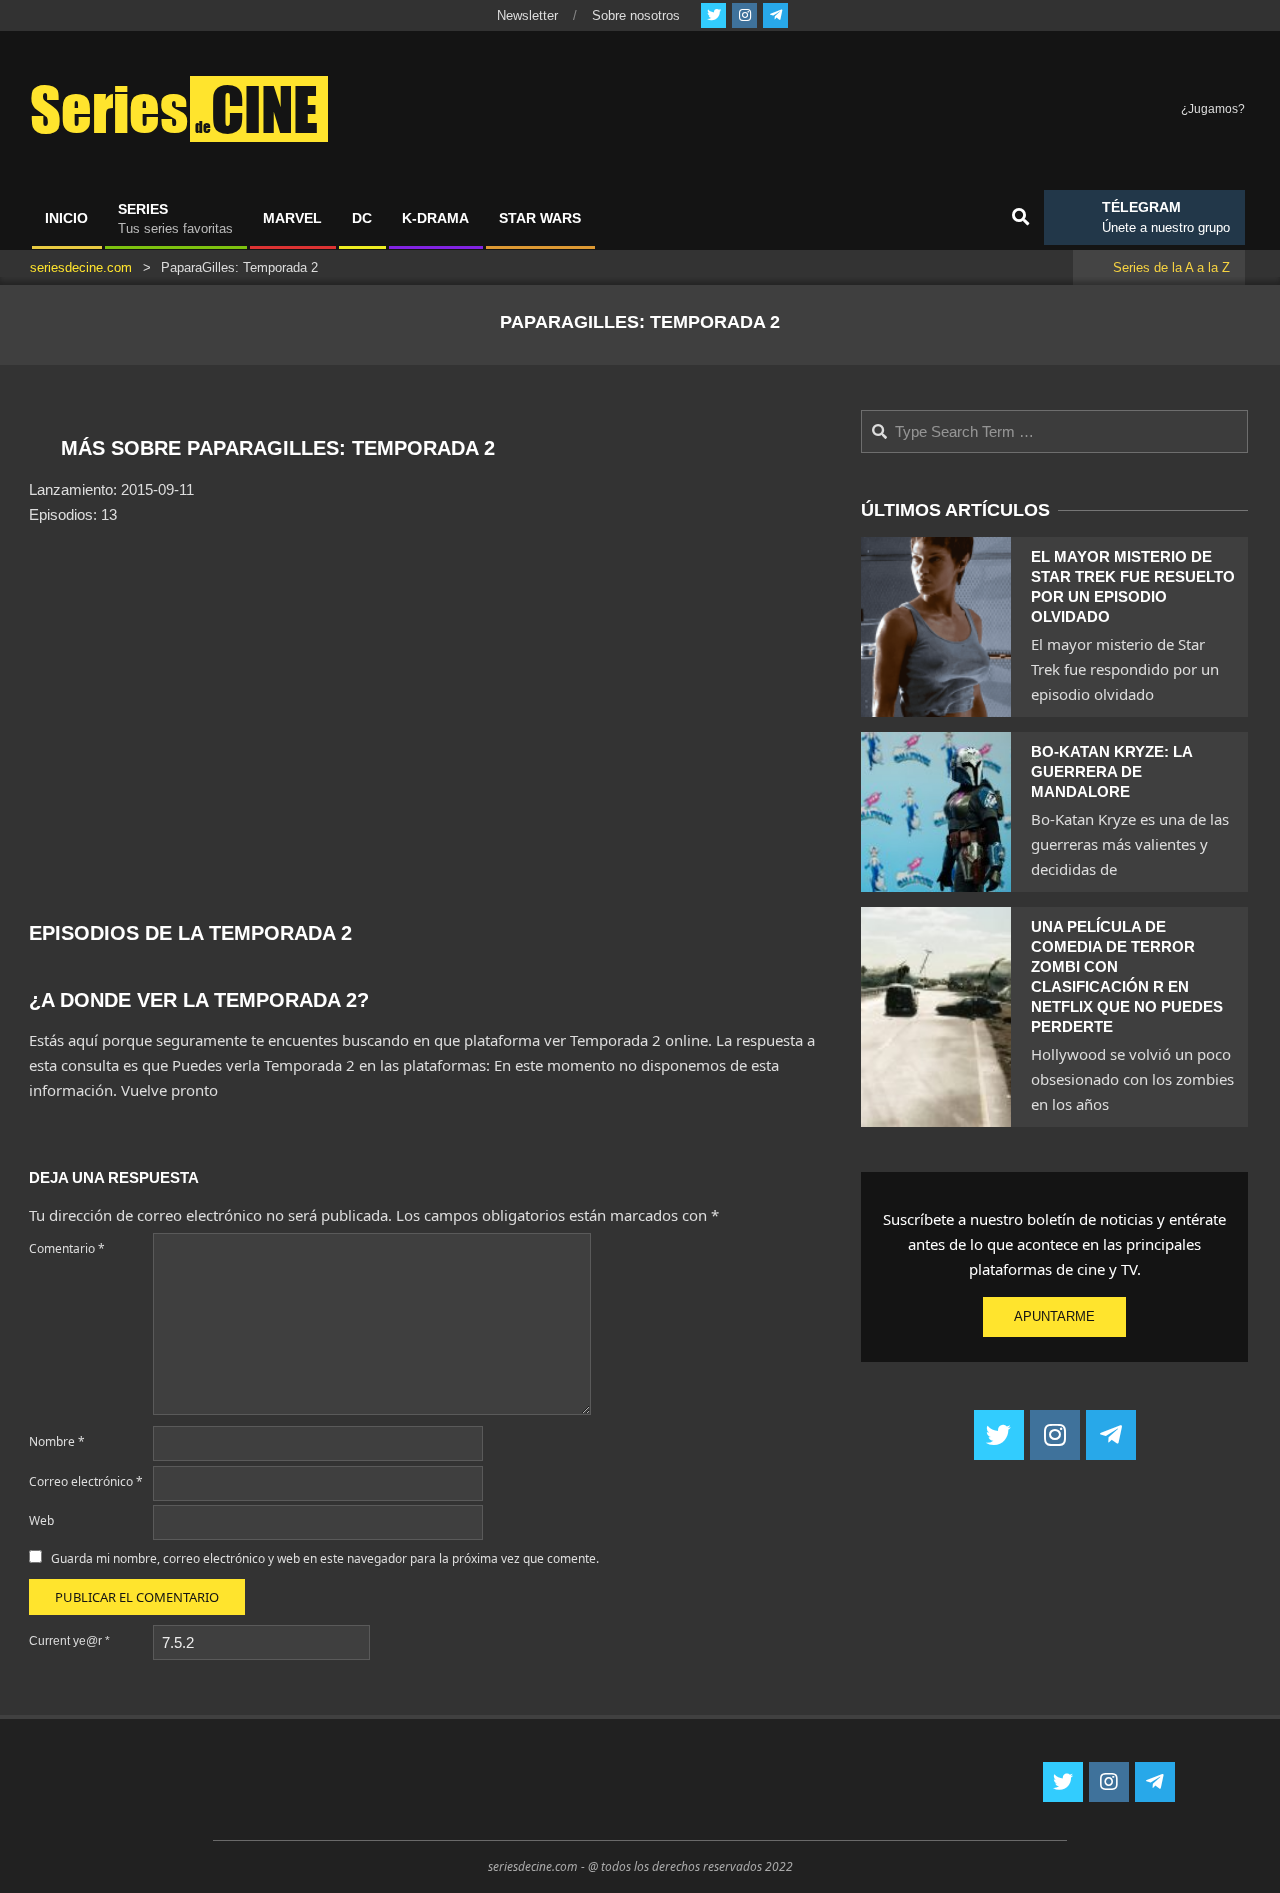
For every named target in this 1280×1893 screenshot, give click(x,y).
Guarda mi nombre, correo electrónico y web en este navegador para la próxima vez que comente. (325, 1558)
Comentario (67, 1248)
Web (41, 1520)
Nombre (57, 1441)
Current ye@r (69, 1641)
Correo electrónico (86, 1481)
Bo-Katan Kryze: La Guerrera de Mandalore (1111, 771)
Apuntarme (1054, 1316)
